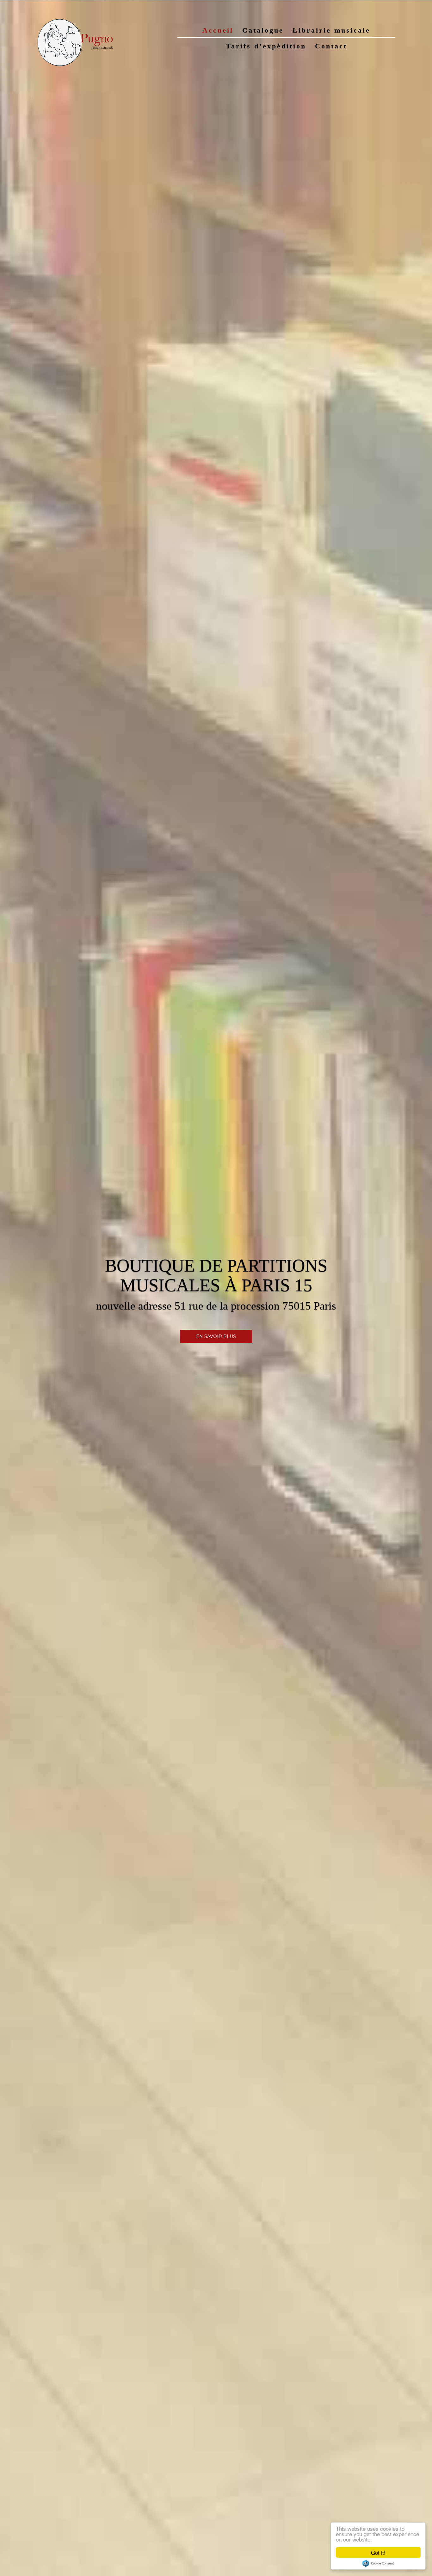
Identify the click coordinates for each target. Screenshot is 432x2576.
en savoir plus (216, 1336)
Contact (331, 46)
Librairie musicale (331, 30)
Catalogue (263, 30)
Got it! (378, 2552)
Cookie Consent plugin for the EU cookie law (378, 2563)
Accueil (218, 30)
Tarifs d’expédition (266, 46)
